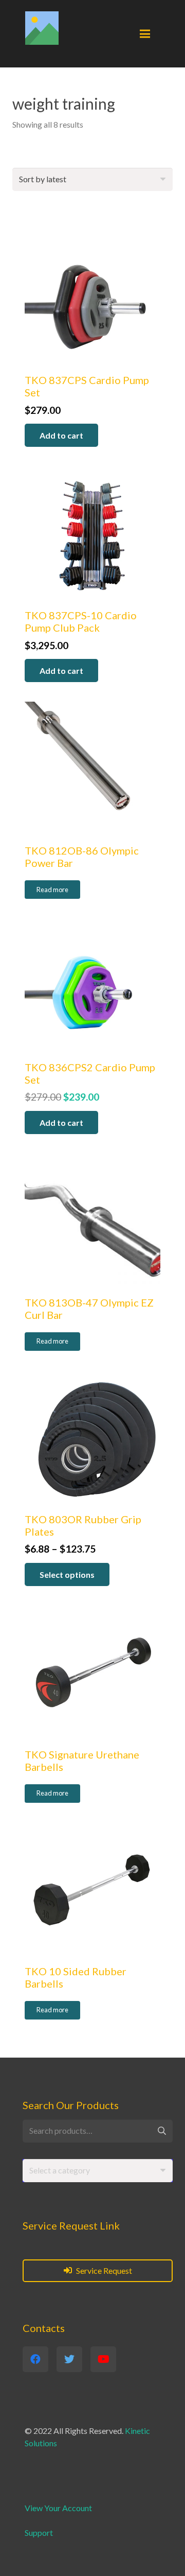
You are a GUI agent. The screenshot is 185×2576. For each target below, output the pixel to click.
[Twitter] (69, 2359)
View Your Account (58, 2508)
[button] (61, 435)
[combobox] (98, 2171)
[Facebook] (35, 2359)
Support (39, 2533)
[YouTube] (103, 2359)
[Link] (42, 28)
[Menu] (145, 34)
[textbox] (60, 2170)
